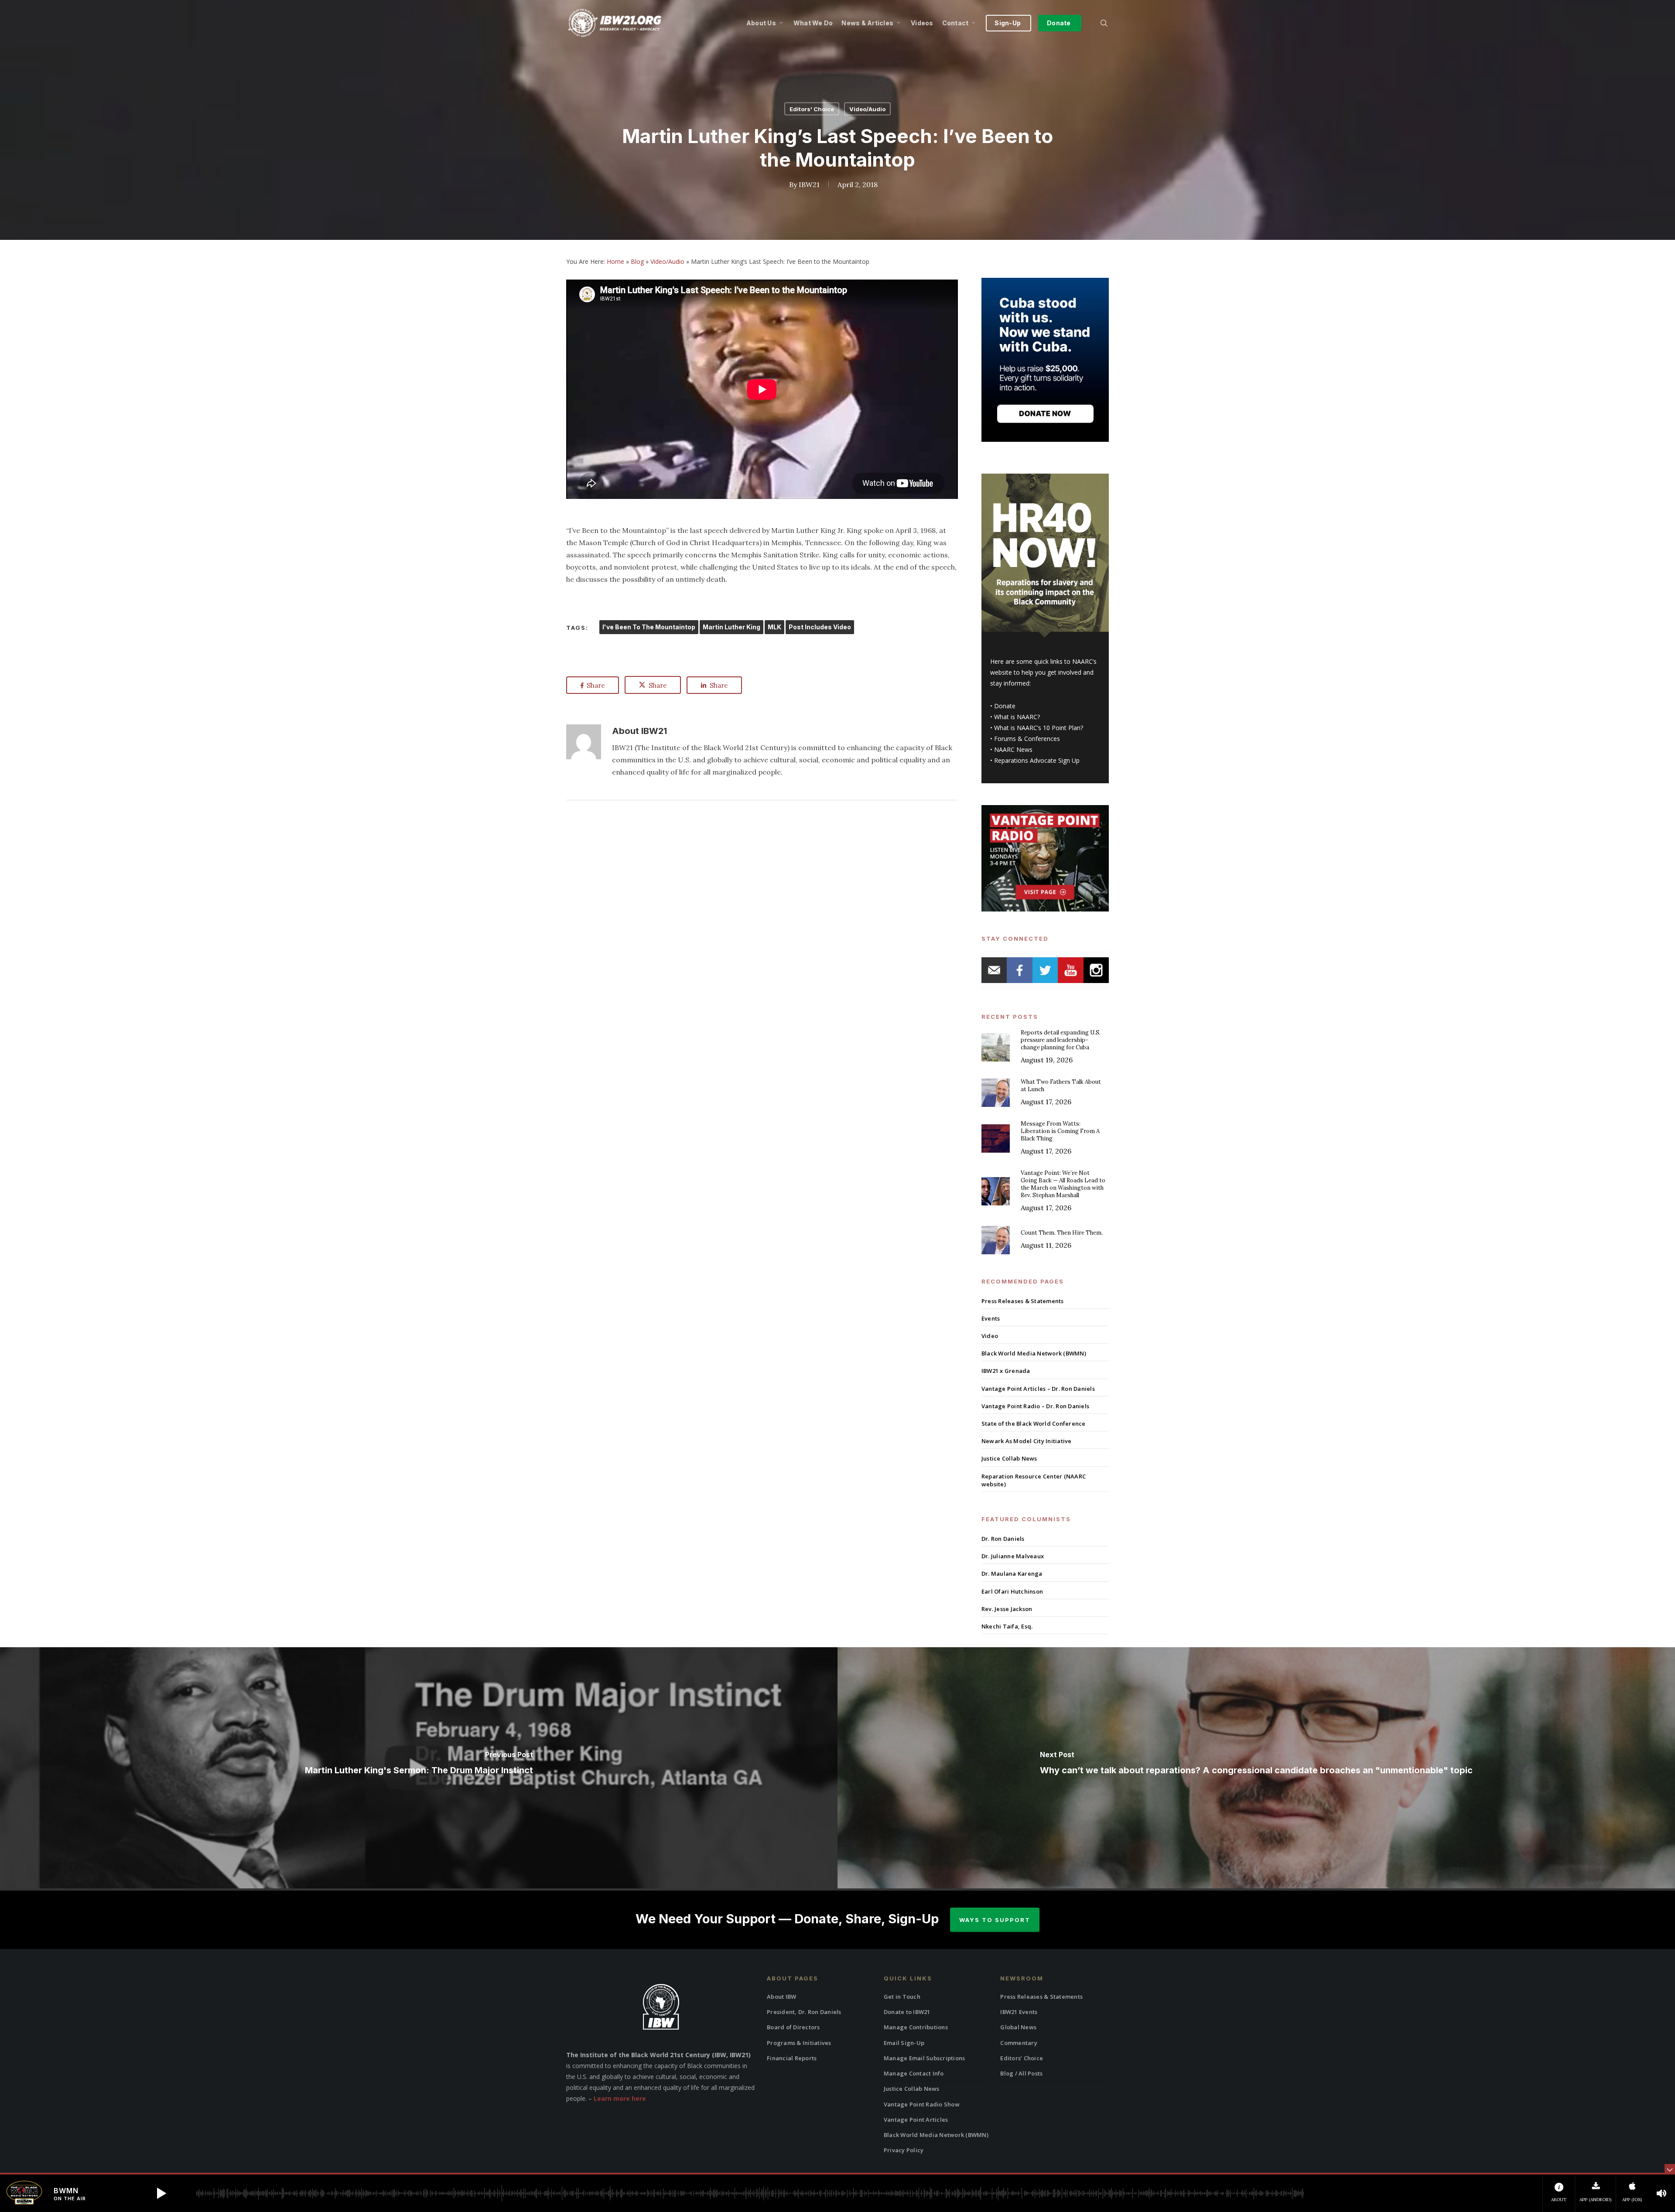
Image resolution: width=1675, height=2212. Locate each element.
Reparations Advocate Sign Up (1037, 760)
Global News (1018, 2027)
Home (615, 261)
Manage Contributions (916, 2027)
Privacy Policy (904, 2150)
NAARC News (1013, 749)
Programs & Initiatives (799, 2043)
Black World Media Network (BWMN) (1034, 1353)
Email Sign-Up (904, 2043)
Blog (637, 261)
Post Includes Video (820, 627)
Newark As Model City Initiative (1027, 1441)
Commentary (1019, 2043)
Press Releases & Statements (1023, 1301)
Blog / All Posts (1021, 2073)
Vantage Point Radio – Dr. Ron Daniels (1035, 1406)
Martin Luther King (732, 627)
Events (991, 1318)
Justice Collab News (1009, 1458)
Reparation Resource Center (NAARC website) (1034, 1480)
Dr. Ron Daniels (1003, 1539)
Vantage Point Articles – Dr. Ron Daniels (1038, 1389)
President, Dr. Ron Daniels (804, 2012)
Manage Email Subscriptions (925, 2058)
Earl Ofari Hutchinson (1012, 1591)
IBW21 (809, 184)
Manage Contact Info (914, 2073)
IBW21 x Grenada (1006, 1371)
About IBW (781, 1997)
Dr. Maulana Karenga (1012, 1574)
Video (990, 1336)
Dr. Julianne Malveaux (1013, 1556)
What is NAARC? (1017, 717)
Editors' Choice (812, 109)
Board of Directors (793, 2027)
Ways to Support (995, 1920)
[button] (161, 2193)
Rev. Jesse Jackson (1007, 1609)
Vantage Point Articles (916, 2120)
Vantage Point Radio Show (922, 2104)
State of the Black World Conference (1034, 1423)
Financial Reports (792, 2058)
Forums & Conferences (1027, 739)
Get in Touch (902, 1997)
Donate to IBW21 (907, 2012)
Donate (1005, 706)
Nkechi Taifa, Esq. (1007, 1626)
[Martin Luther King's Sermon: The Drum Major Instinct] (419, 1768)
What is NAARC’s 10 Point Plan (1037, 728)
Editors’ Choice (1022, 2058)
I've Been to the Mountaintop (649, 627)
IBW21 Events (1019, 2012)
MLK (774, 627)
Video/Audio (867, 109)
